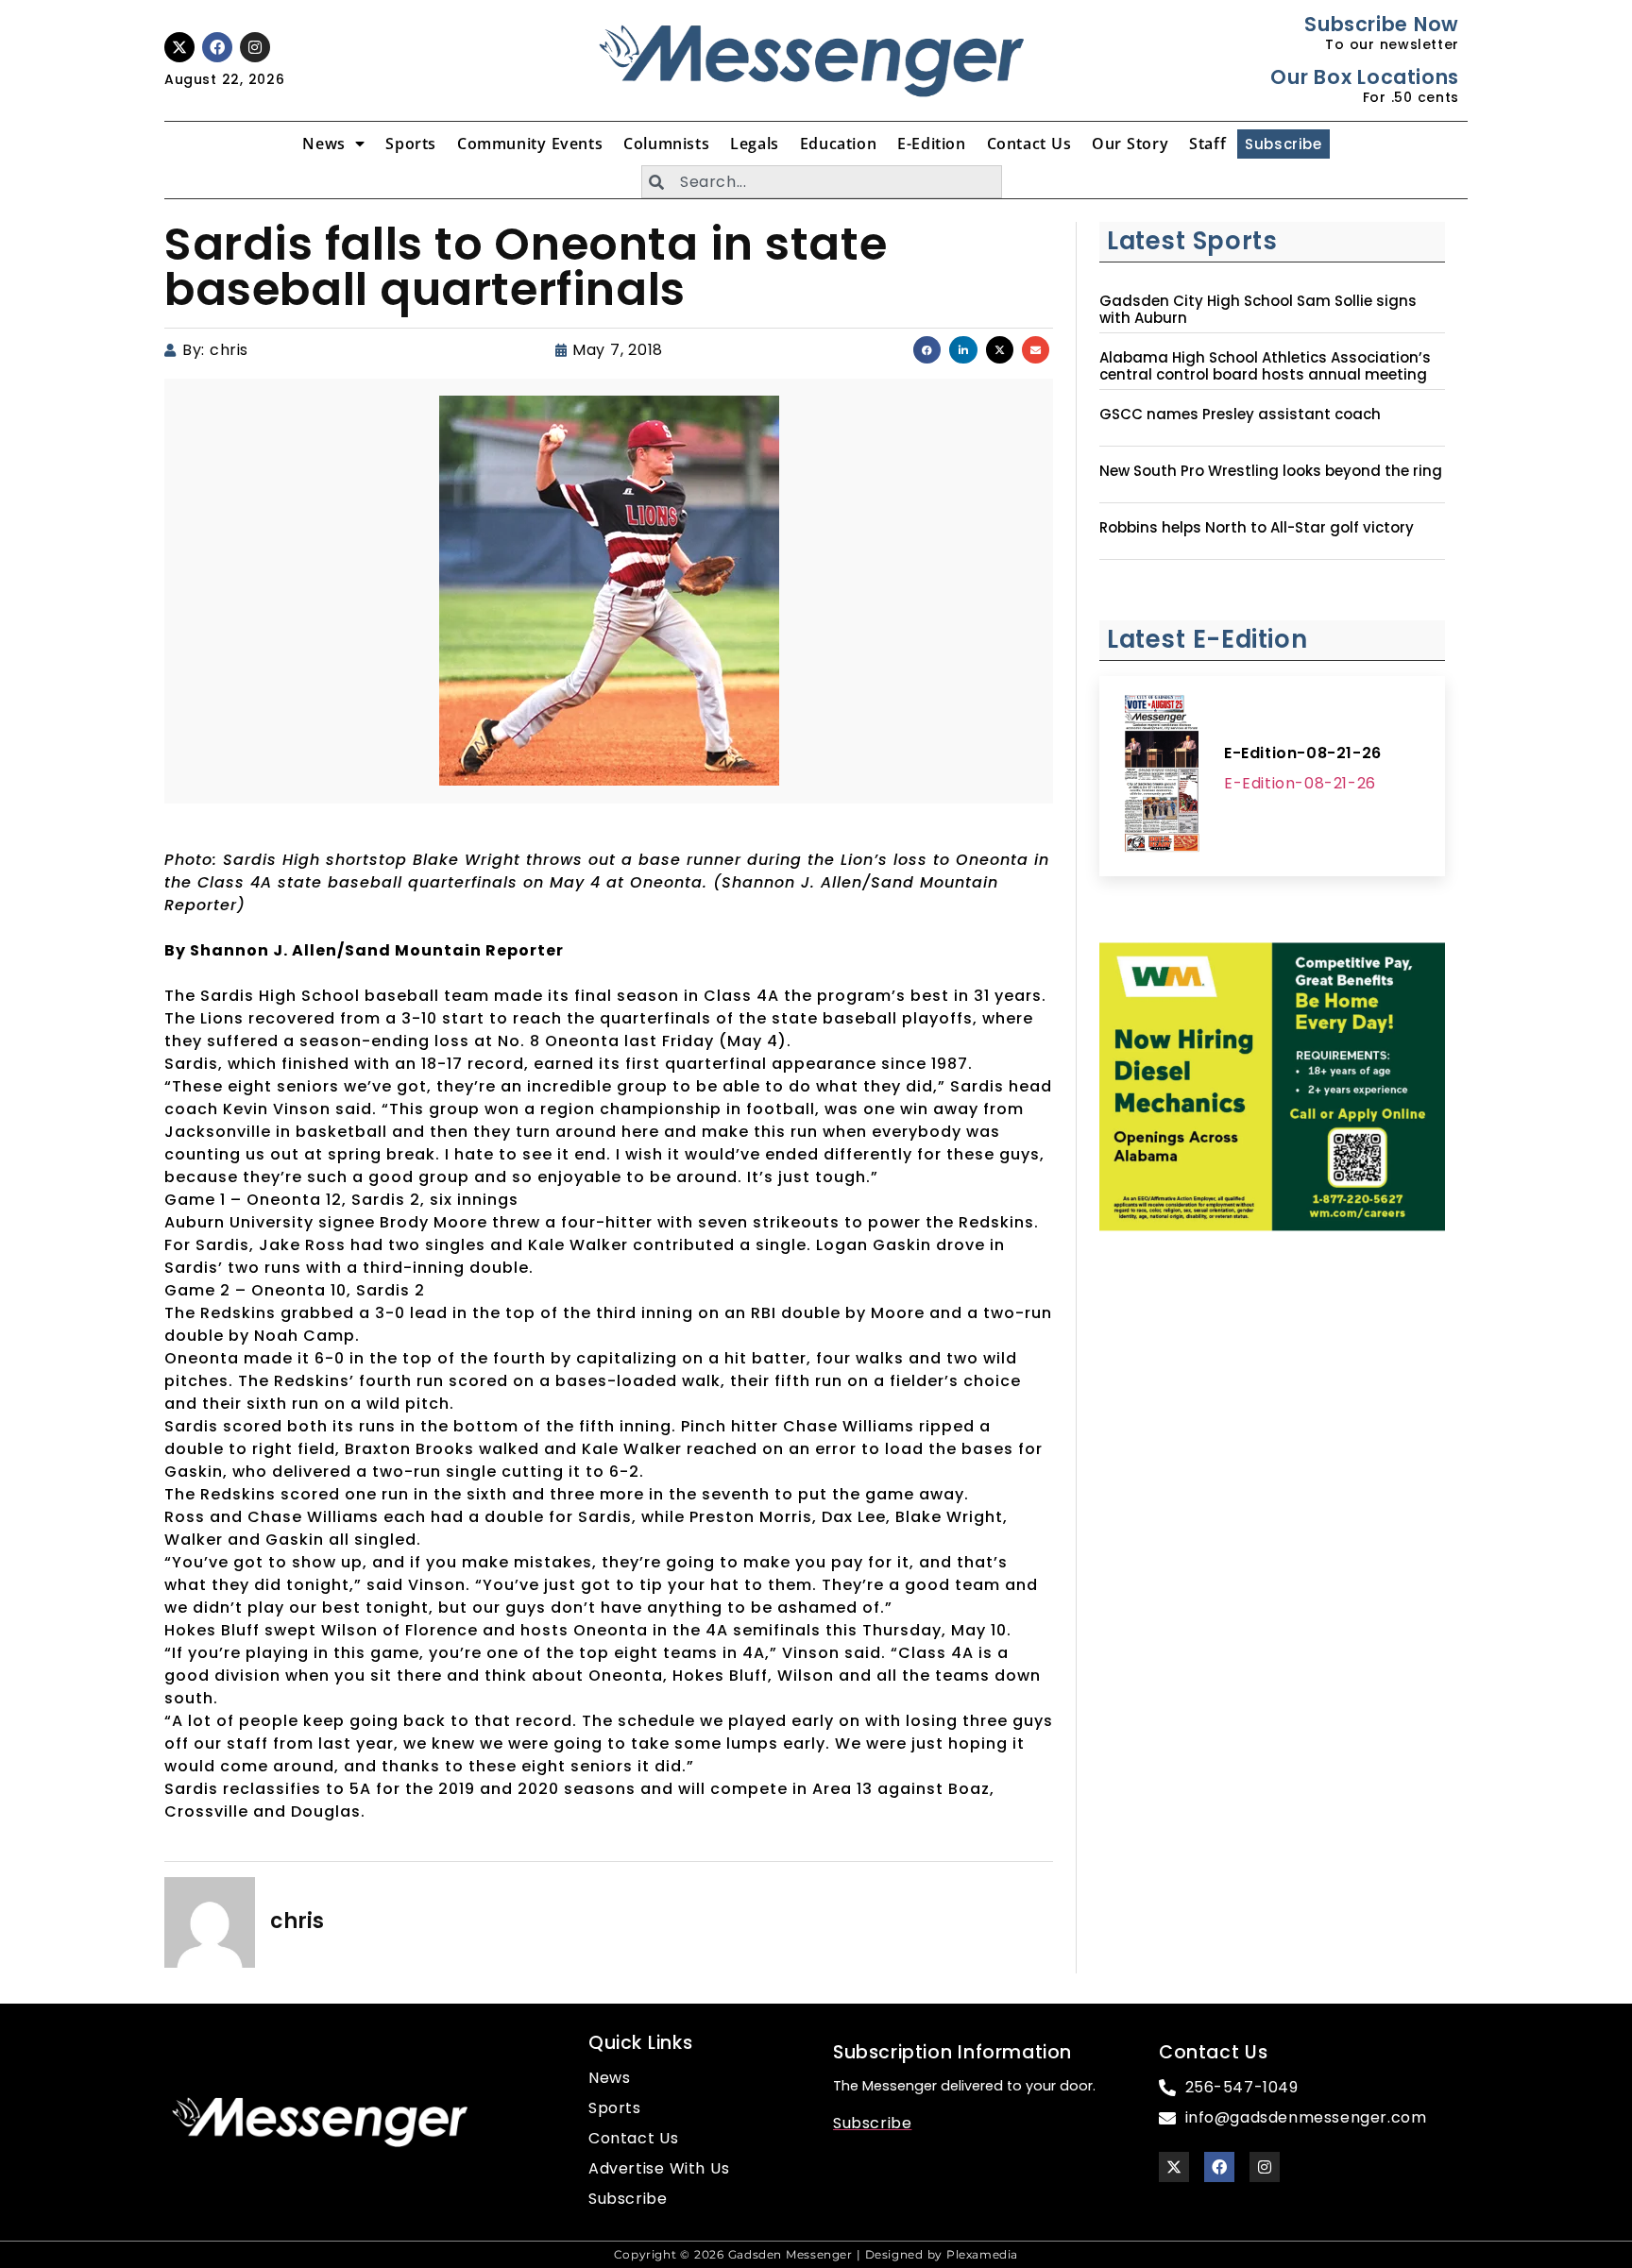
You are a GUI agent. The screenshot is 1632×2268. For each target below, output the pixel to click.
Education (838, 144)
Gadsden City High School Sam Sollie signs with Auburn (1258, 310)
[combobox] (822, 182)
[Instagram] (255, 47)
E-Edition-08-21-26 (1303, 753)
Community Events (530, 144)
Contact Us (1029, 144)
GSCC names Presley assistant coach (1240, 415)
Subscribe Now (1381, 24)
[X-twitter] (179, 47)
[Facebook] (217, 47)
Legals (755, 144)
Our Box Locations (1364, 77)
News (323, 144)
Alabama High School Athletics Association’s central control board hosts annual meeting (1265, 366)
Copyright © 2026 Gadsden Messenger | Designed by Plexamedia (816, 2254)
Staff (1207, 144)
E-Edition (931, 144)
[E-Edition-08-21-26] (1162, 776)
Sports (411, 144)
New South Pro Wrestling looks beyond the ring (1271, 471)
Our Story (1130, 144)
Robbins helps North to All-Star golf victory (1257, 528)
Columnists (666, 144)
